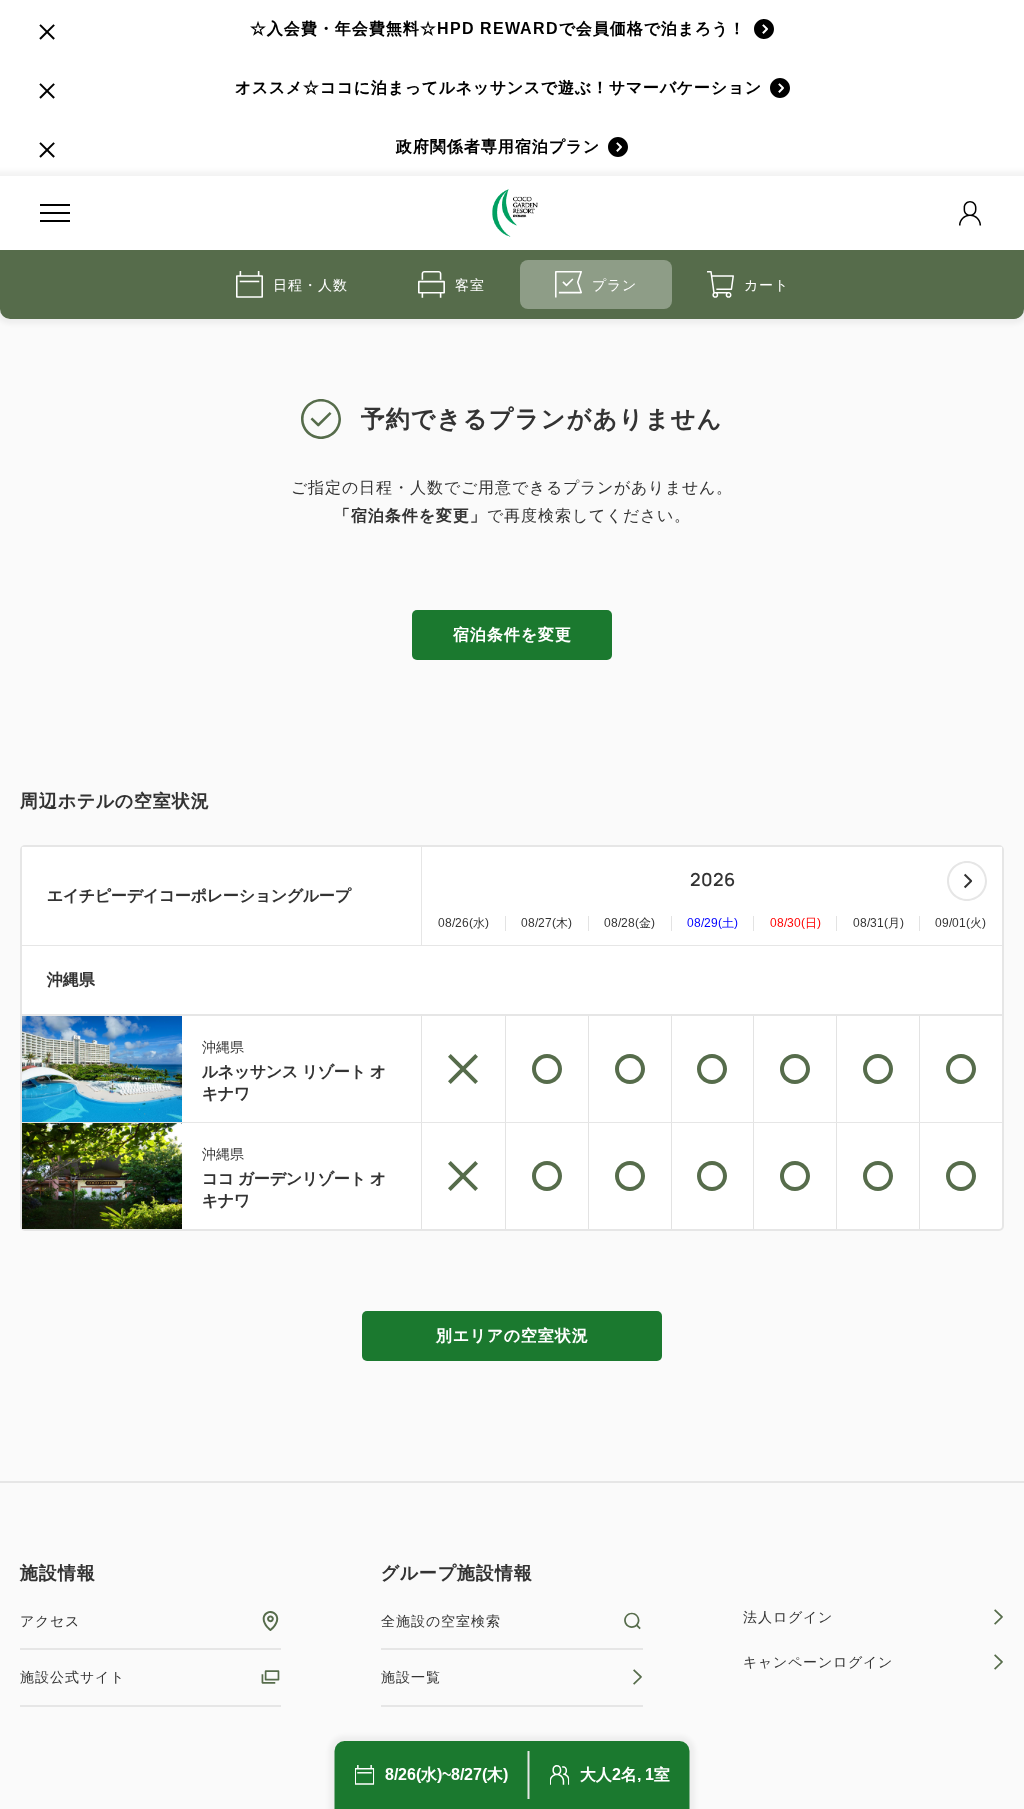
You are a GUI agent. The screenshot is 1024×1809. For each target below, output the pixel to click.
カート (766, 285)
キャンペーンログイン (818, 1662)
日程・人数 (310, 285)
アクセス (50, 1621)
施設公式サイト (72, 1677)
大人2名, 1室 (625, 1774)
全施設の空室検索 (441, 1621)
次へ (967, 881)
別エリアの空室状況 (512, 1335)
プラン (614, 285)
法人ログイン (788, 1617)
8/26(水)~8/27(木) (446, 1774)
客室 (470, 285)
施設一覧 (411, 1677)
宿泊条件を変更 (512, 634)
